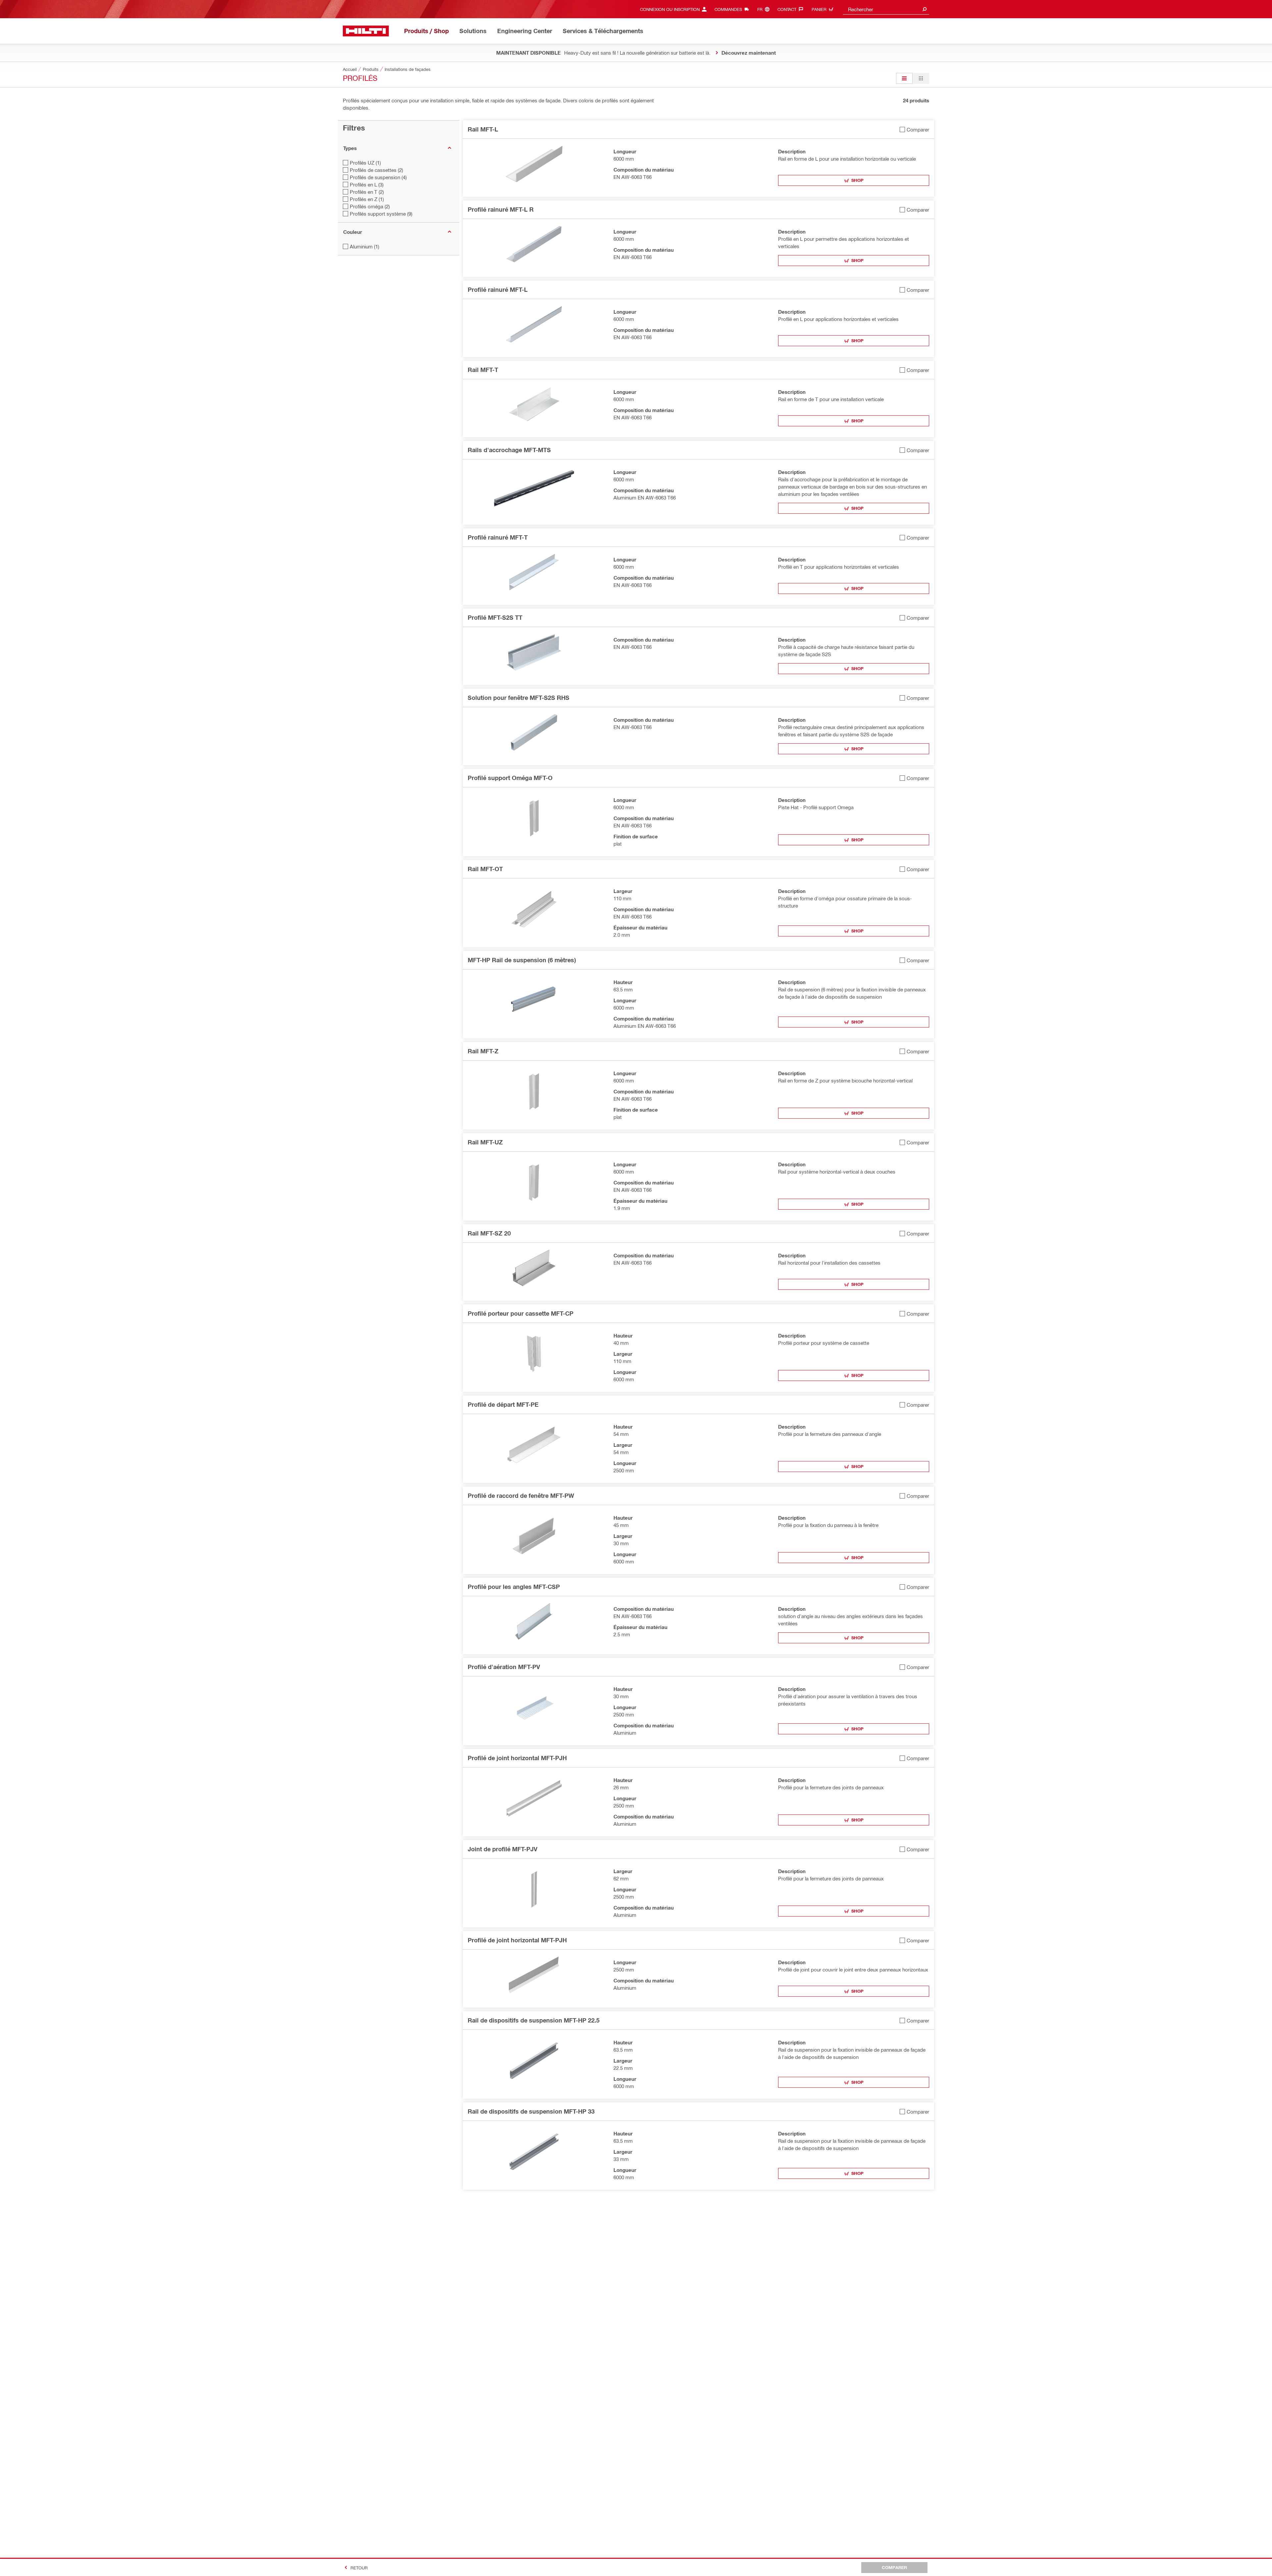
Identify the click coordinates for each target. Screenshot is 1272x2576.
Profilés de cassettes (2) (376, 170)
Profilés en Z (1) (367, 199)
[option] (904, 78)
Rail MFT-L (483, 129)
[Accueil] (366, 31)
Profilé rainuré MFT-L (498, 289)
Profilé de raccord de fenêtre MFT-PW (521, 1496)
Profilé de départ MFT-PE (503, 1404)
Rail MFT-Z (483, 1051)
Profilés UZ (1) (365, 163)
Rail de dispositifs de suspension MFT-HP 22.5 (534, 2020)
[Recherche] (925, 9)
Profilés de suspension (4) (378, 177)
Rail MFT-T (483, 370)
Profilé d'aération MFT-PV (504, 1667)
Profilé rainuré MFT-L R (501, 209)
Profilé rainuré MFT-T (498, 537)
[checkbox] (914, 129)
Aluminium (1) (365, 246)
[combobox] (886, 9)
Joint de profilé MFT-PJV (503, 1849)
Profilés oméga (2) (370, 206)
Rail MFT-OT (485, 869)
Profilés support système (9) (381, 214)
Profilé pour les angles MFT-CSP (514, 1587)
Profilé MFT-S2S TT (495, 617)
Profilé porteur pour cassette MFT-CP (521, 1313)
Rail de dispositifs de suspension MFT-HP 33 (531, 2111)
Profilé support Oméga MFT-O (510, 778)
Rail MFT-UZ (485, 1142)
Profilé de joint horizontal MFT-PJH (517, 1758)
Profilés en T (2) (367, 192)
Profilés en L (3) (367, 184)
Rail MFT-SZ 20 (489, 1233)
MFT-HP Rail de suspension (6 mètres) (522, 960)
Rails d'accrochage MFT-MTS (509, 450)
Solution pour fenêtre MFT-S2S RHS (519, 698)
